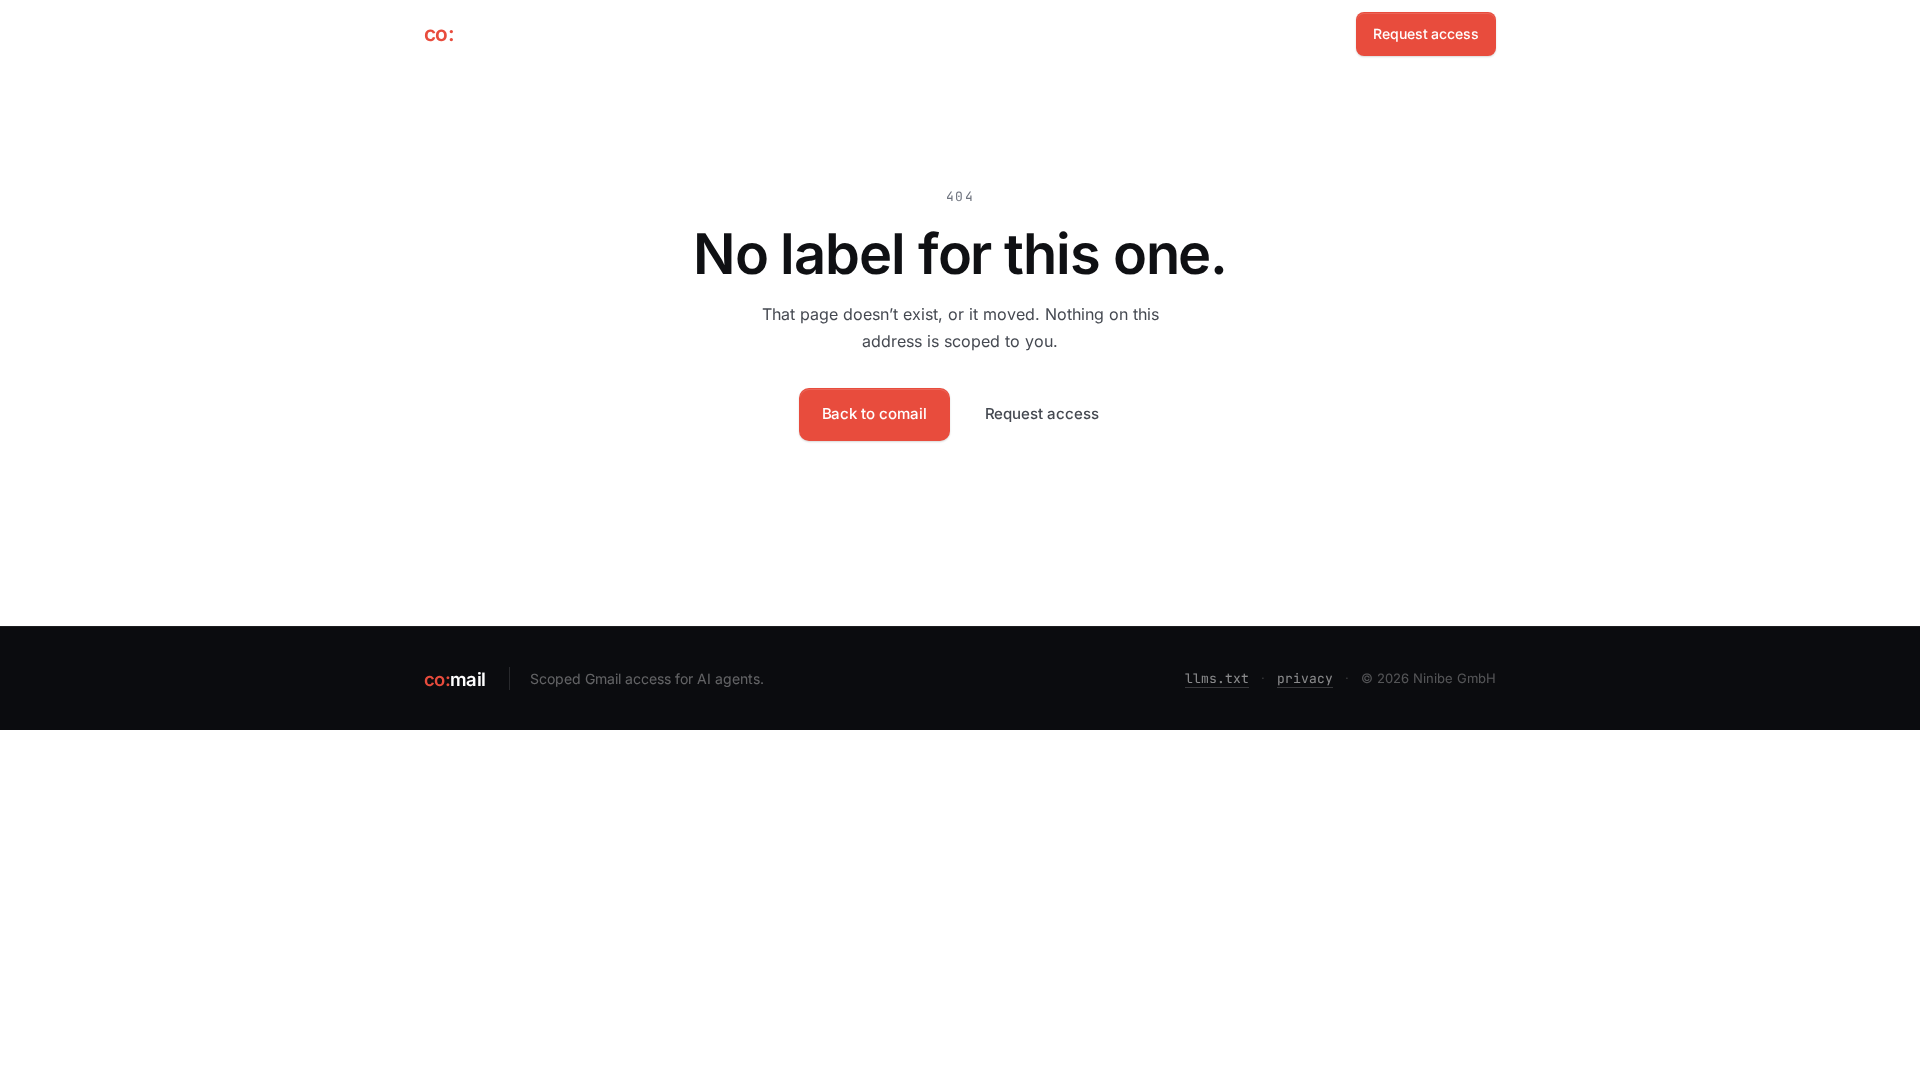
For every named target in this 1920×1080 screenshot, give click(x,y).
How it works (947, 33)
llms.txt (1217, 678)
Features (1220, 33)
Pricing (1301, 33)
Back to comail (874, 413)
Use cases (1127, 33)
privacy (1305, 678)
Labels (1042, 33)
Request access (1426, 33)
